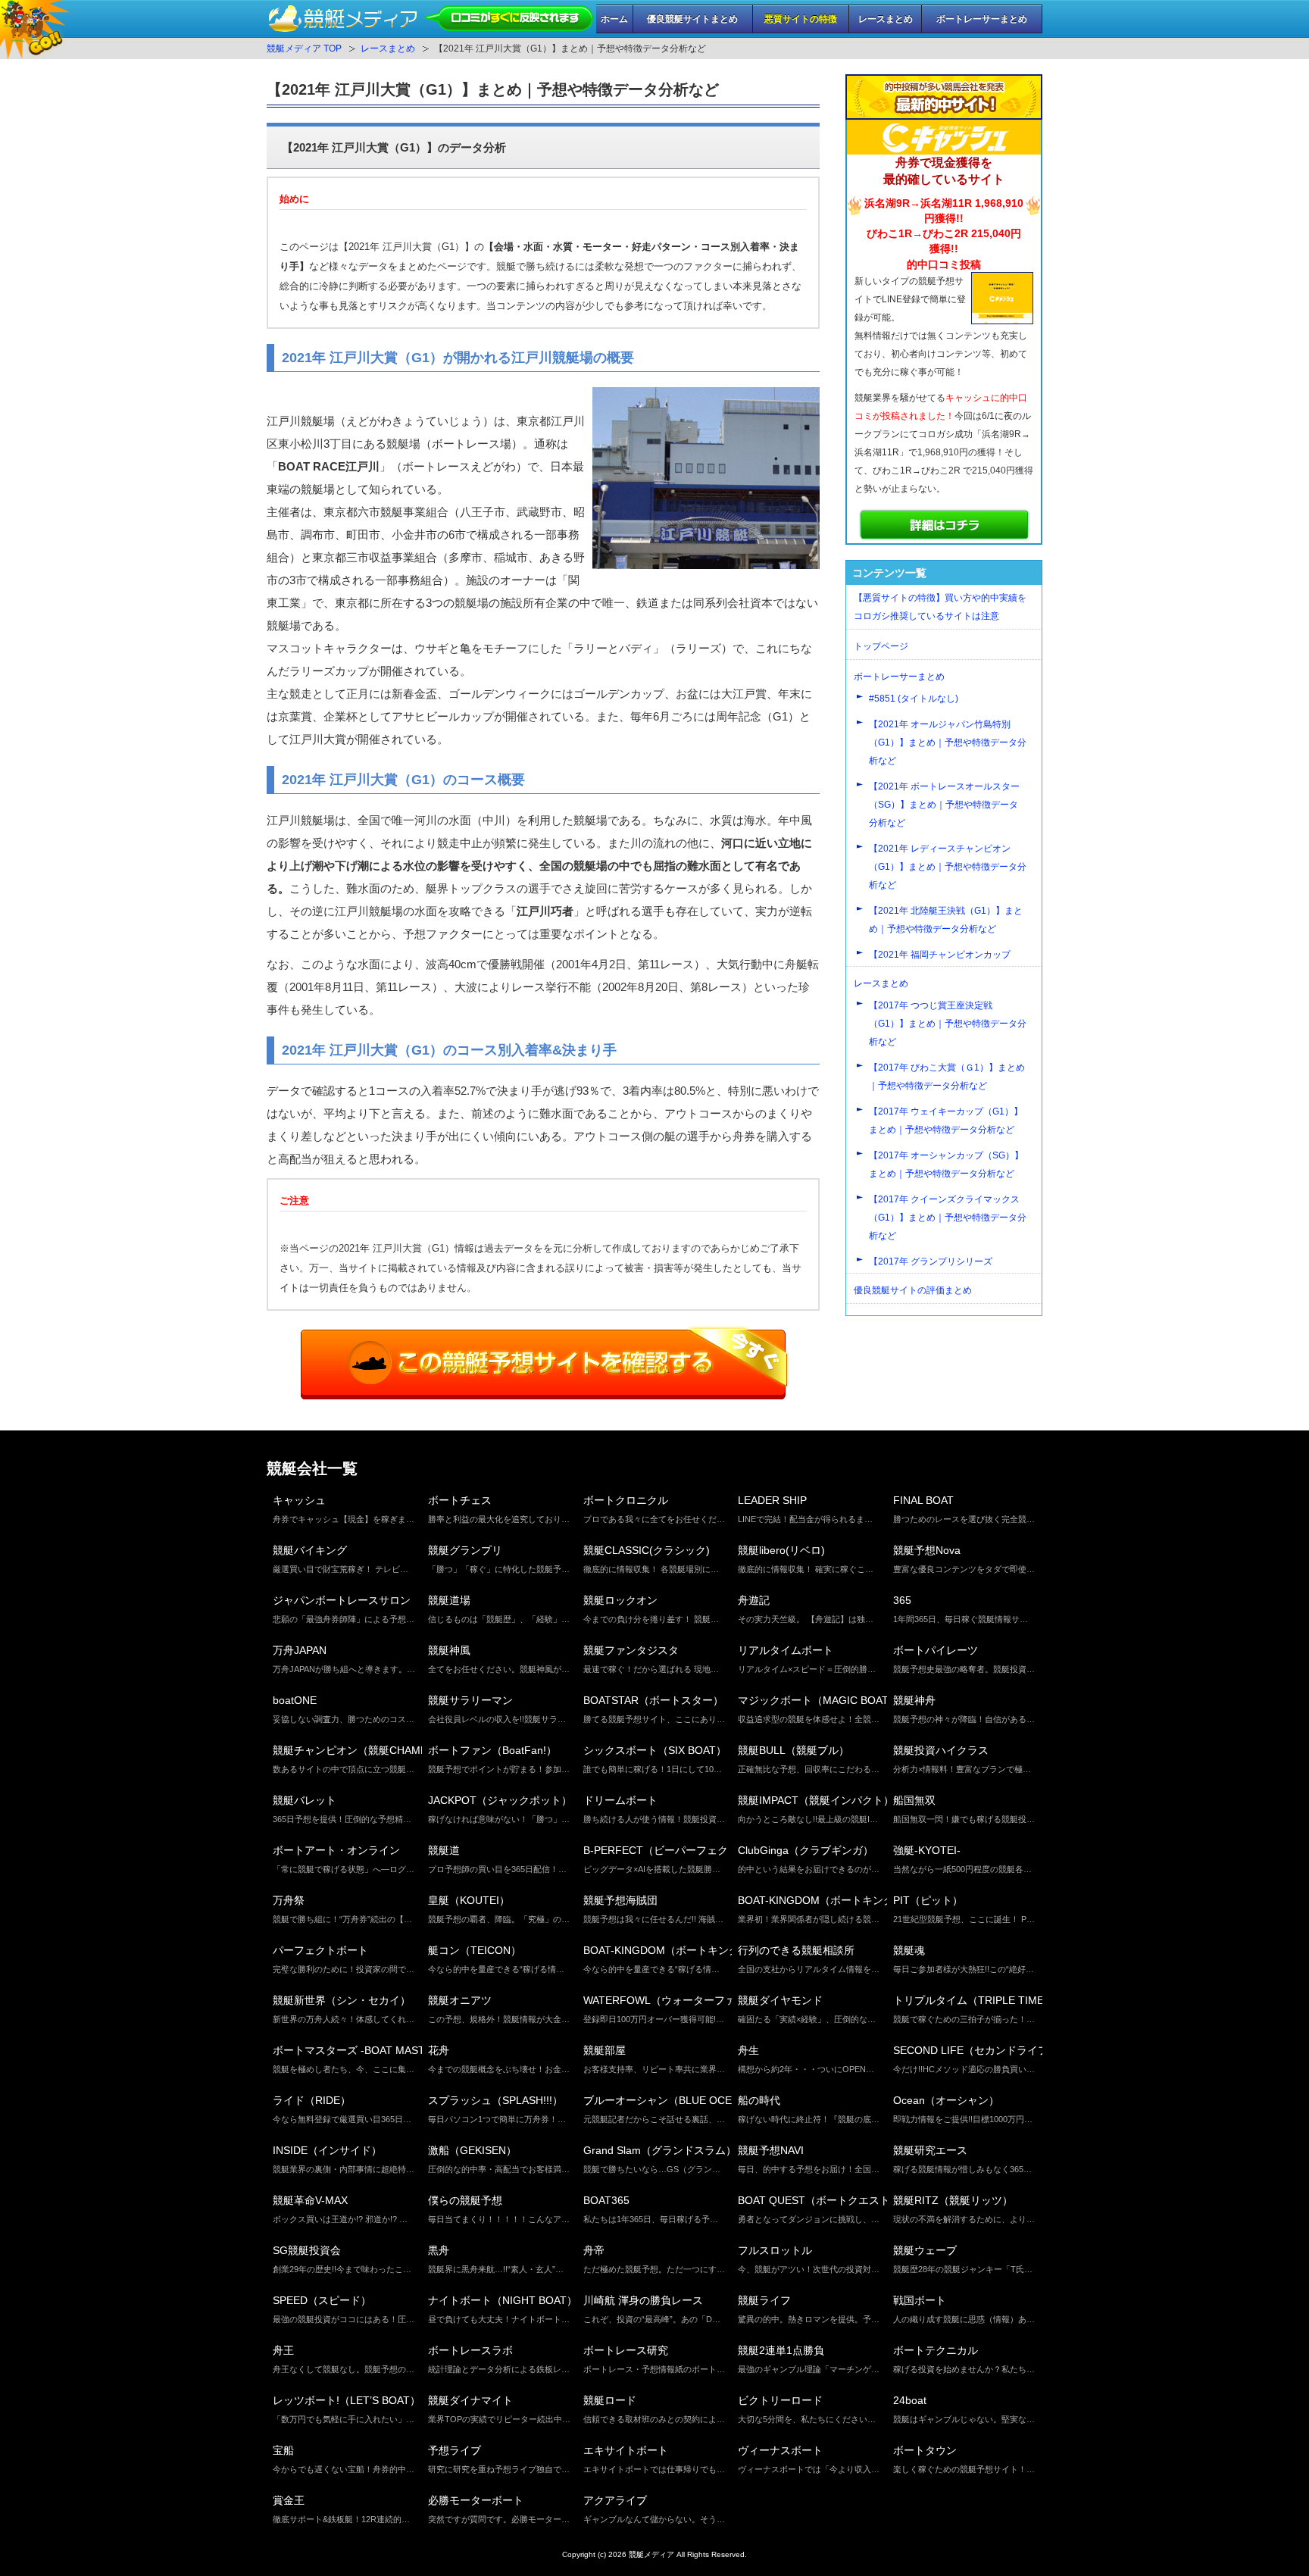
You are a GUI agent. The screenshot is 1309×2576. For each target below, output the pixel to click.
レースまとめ (886, 19)
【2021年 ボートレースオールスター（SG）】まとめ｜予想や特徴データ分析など (944, 805)
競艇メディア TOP (304, 48)
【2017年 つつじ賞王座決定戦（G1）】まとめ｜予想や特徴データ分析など (948, 1024)
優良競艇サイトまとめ (692, 19)
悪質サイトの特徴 (801, 19)
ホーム (614, 19)
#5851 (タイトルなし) (914, 699)
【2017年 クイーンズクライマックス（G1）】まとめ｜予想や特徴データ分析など (948, 1218)
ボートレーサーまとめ (982, 19)
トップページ (881, 646)
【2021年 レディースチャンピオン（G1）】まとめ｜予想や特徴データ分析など (948, 867)
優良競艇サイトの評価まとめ (913, 1290)
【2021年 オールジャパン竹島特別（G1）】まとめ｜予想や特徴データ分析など (948, 742)
